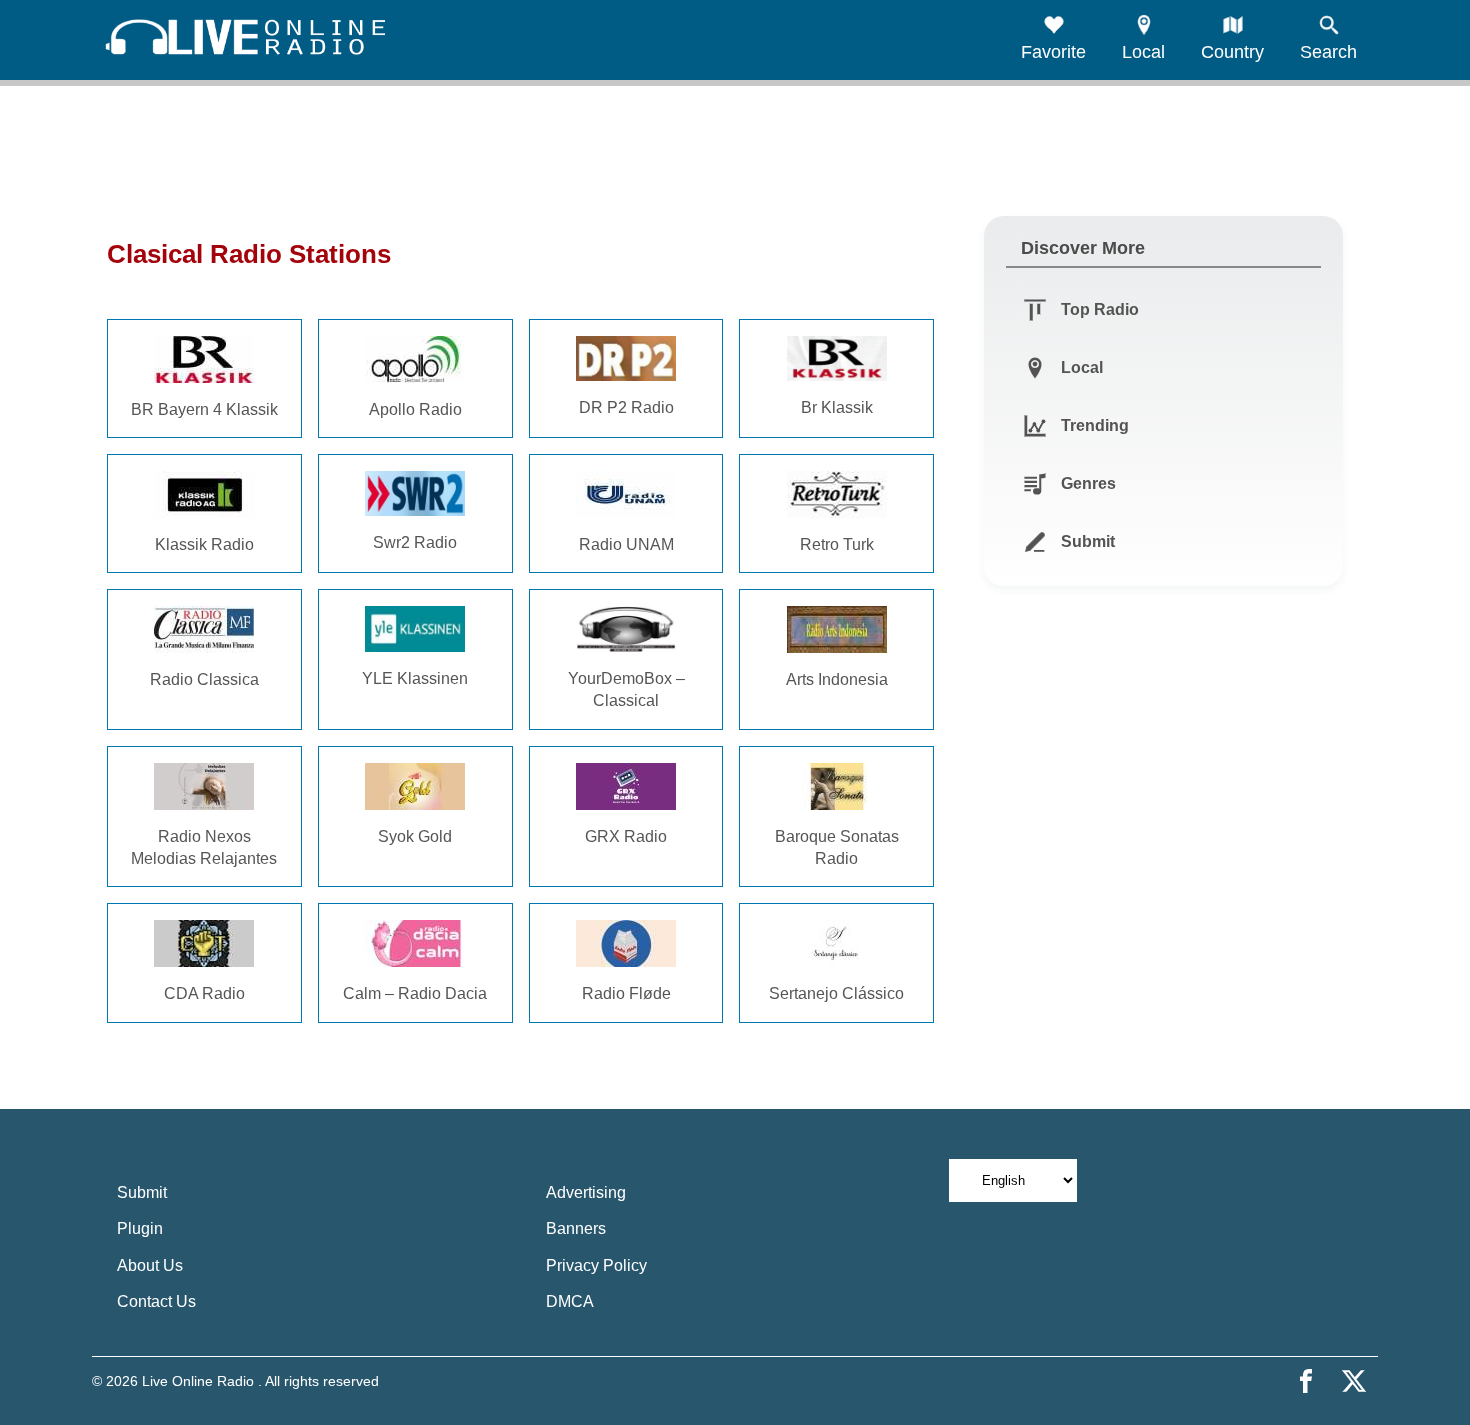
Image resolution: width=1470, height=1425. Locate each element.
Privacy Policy (596, 1265)
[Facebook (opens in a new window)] (1306, 1381)
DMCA (570, 1301)
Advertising (586, 1192)
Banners (576, 1228)
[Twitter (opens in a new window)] (1354, 1381)
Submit (142, 1192)
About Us (150, 1265)
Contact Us (156, 1301)
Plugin (140, 1228)
